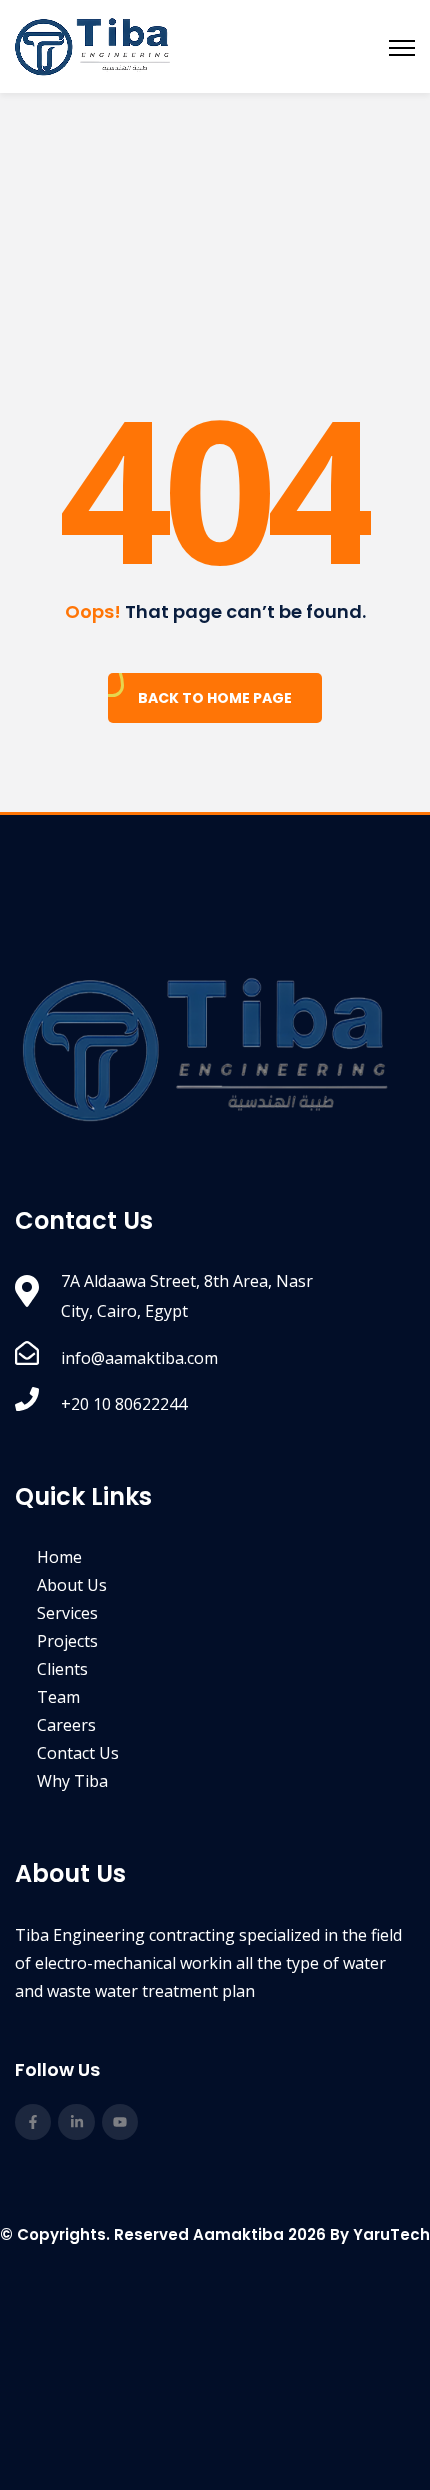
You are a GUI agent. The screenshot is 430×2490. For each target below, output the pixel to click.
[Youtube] (120, 2122)
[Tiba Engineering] (92, 46)
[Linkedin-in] (76, 2122)
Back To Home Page (215, 698)
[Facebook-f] (33, 2122)
